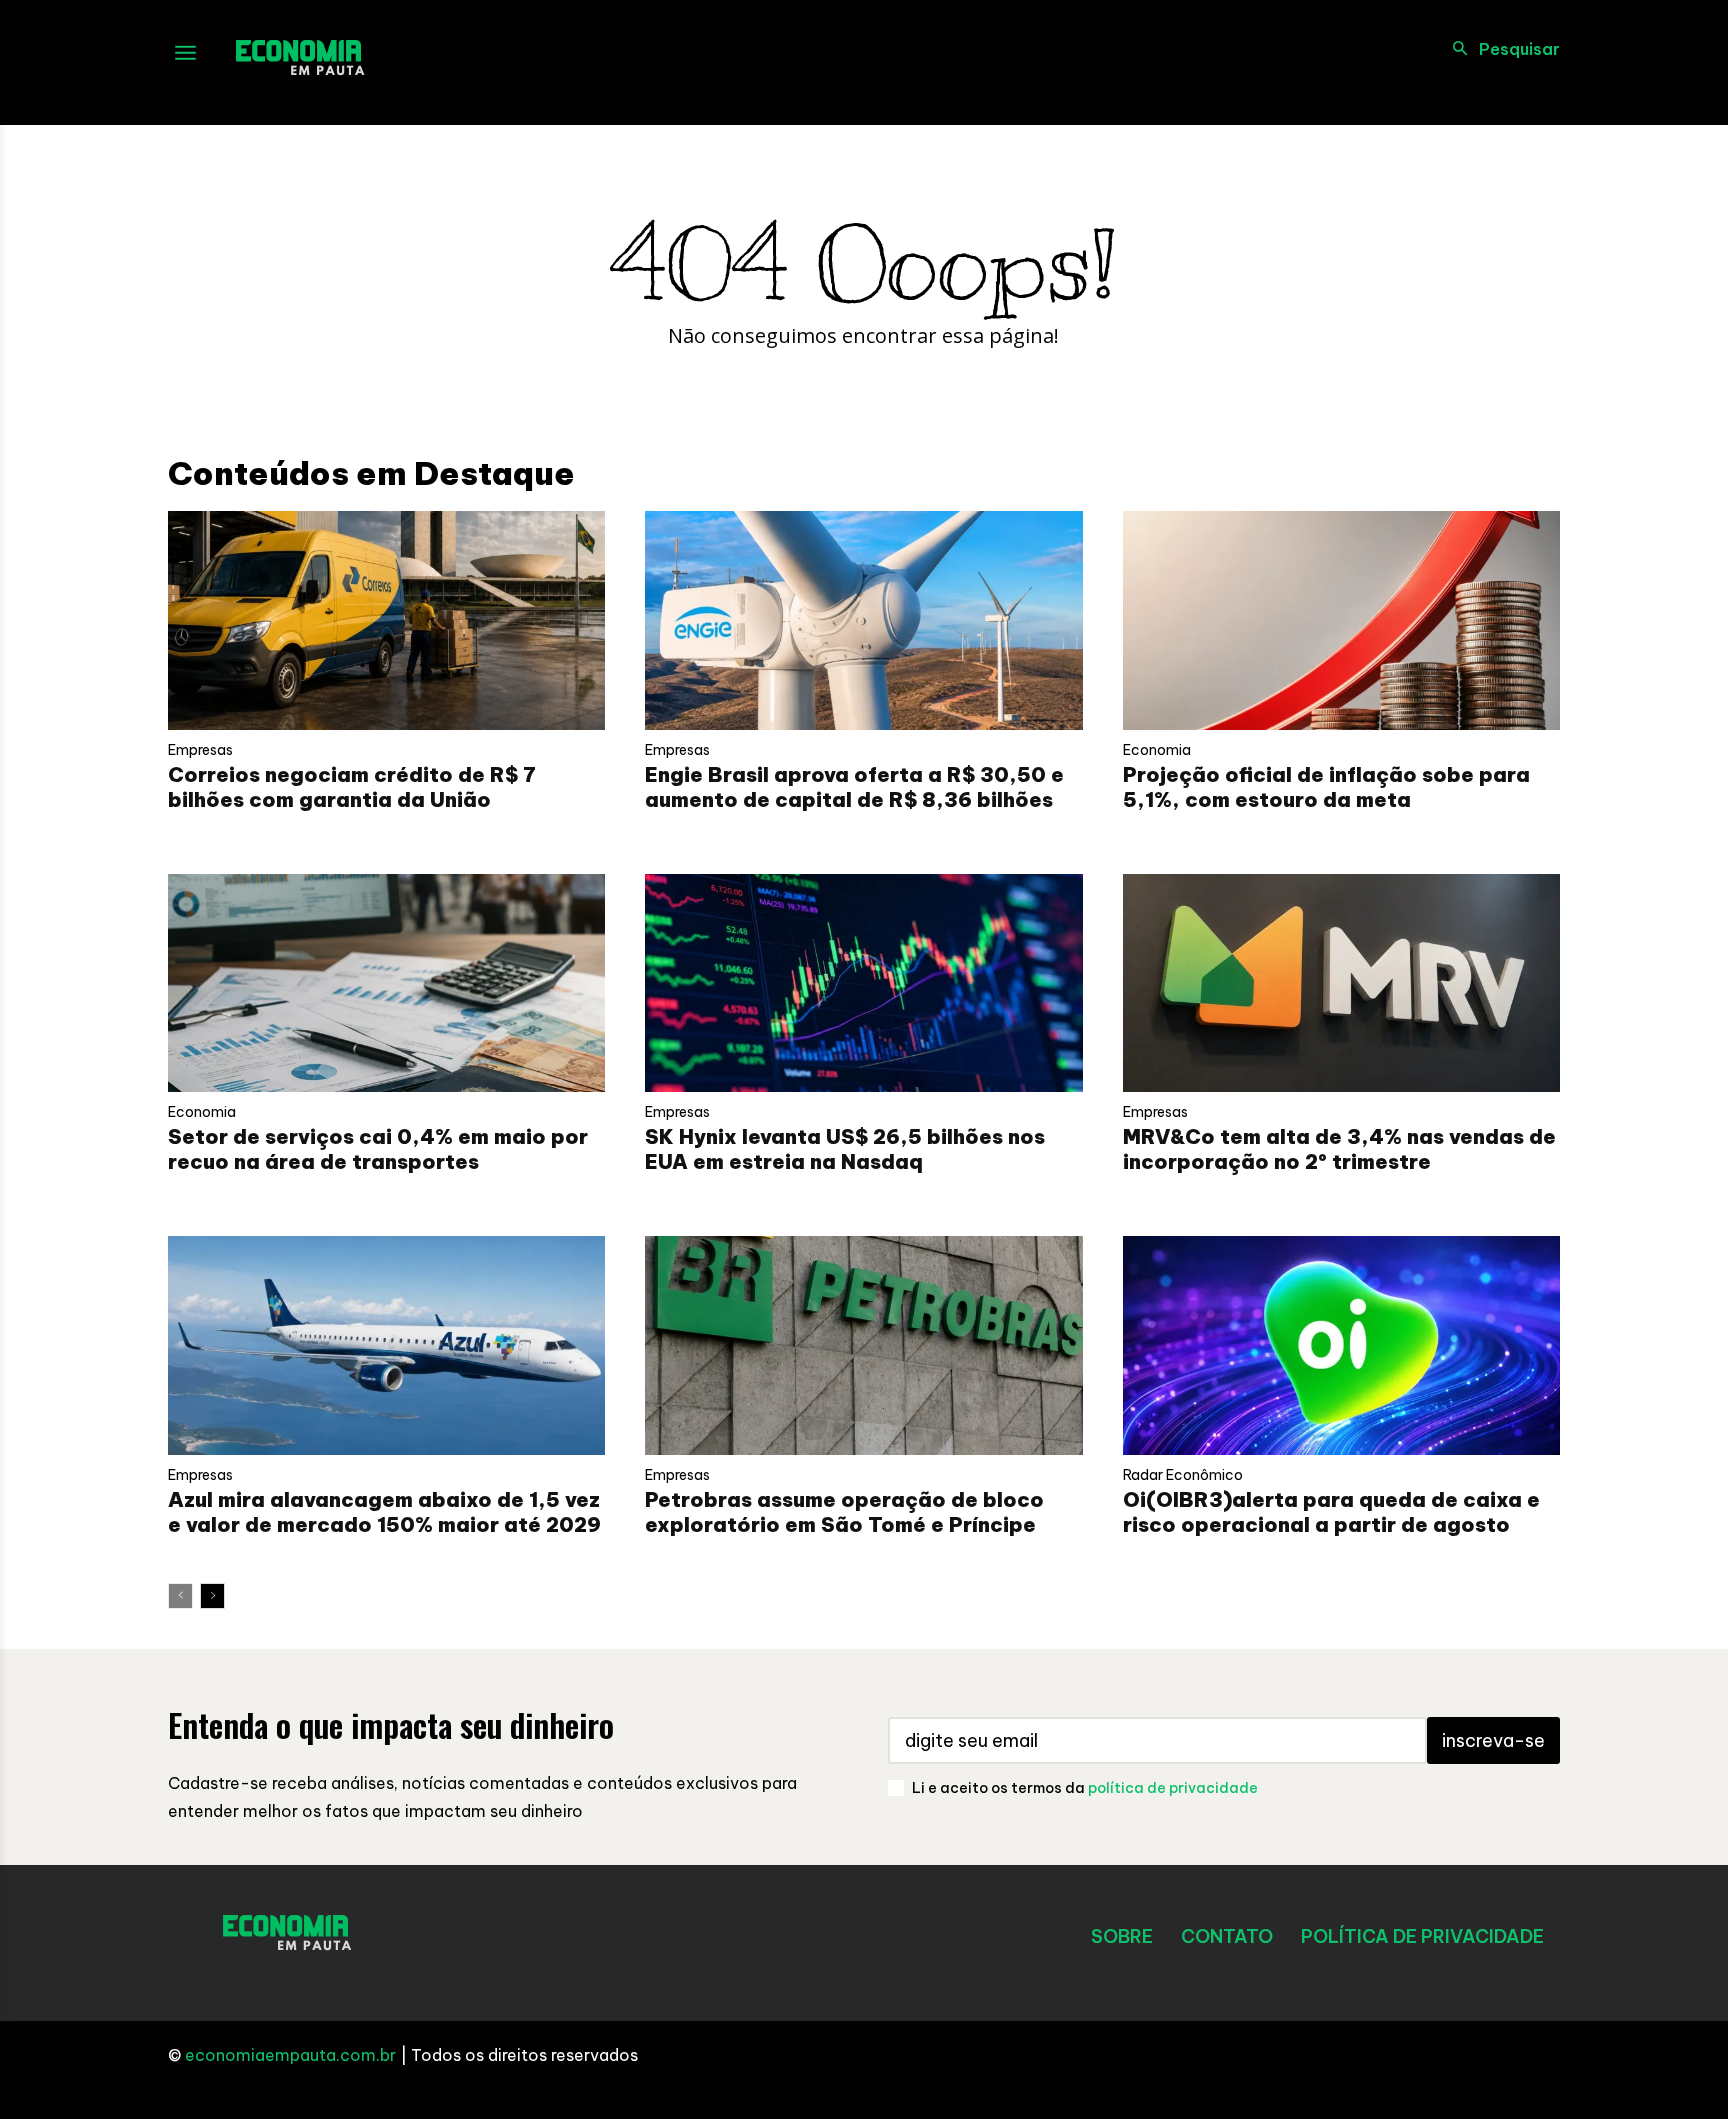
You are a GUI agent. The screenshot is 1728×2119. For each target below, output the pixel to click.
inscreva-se (1493, 1740)
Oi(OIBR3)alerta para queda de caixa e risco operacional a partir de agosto (1331, 1512)
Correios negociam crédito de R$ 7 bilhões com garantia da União (352, 787)
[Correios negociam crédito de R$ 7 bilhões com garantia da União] (386, 620)
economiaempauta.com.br (290, 2055)
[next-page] (212, 1596)
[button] (1500, 49)
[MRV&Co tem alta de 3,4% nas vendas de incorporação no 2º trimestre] (1341, 983)
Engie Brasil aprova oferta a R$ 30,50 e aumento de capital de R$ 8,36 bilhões (854, 787)
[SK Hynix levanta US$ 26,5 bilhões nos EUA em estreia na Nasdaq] (863, 983)
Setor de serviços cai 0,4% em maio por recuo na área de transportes (378, 1149)
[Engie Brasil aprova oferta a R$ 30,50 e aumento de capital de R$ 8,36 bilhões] (863, 620)
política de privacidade (1173, 1788)
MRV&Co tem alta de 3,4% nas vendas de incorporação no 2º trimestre (1339, 1149)
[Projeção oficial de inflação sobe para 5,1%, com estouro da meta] (1341, 620)
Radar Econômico (1183, 1475)
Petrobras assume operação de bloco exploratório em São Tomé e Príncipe (844, 1512)
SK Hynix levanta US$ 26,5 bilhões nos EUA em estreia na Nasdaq (845, 1149)
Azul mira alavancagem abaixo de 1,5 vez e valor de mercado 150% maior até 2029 (384, 1512)
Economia (1157, 750)
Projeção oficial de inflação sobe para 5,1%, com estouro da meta (1326, 787)
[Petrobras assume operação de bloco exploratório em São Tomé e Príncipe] (863, 1345)
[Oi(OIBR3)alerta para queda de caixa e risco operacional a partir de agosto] (1341, 1345)
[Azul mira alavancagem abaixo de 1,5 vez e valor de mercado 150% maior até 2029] (386, 1345)
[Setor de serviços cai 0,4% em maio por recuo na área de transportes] (386, 983)
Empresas (200, 750)
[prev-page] (180, 1596)
